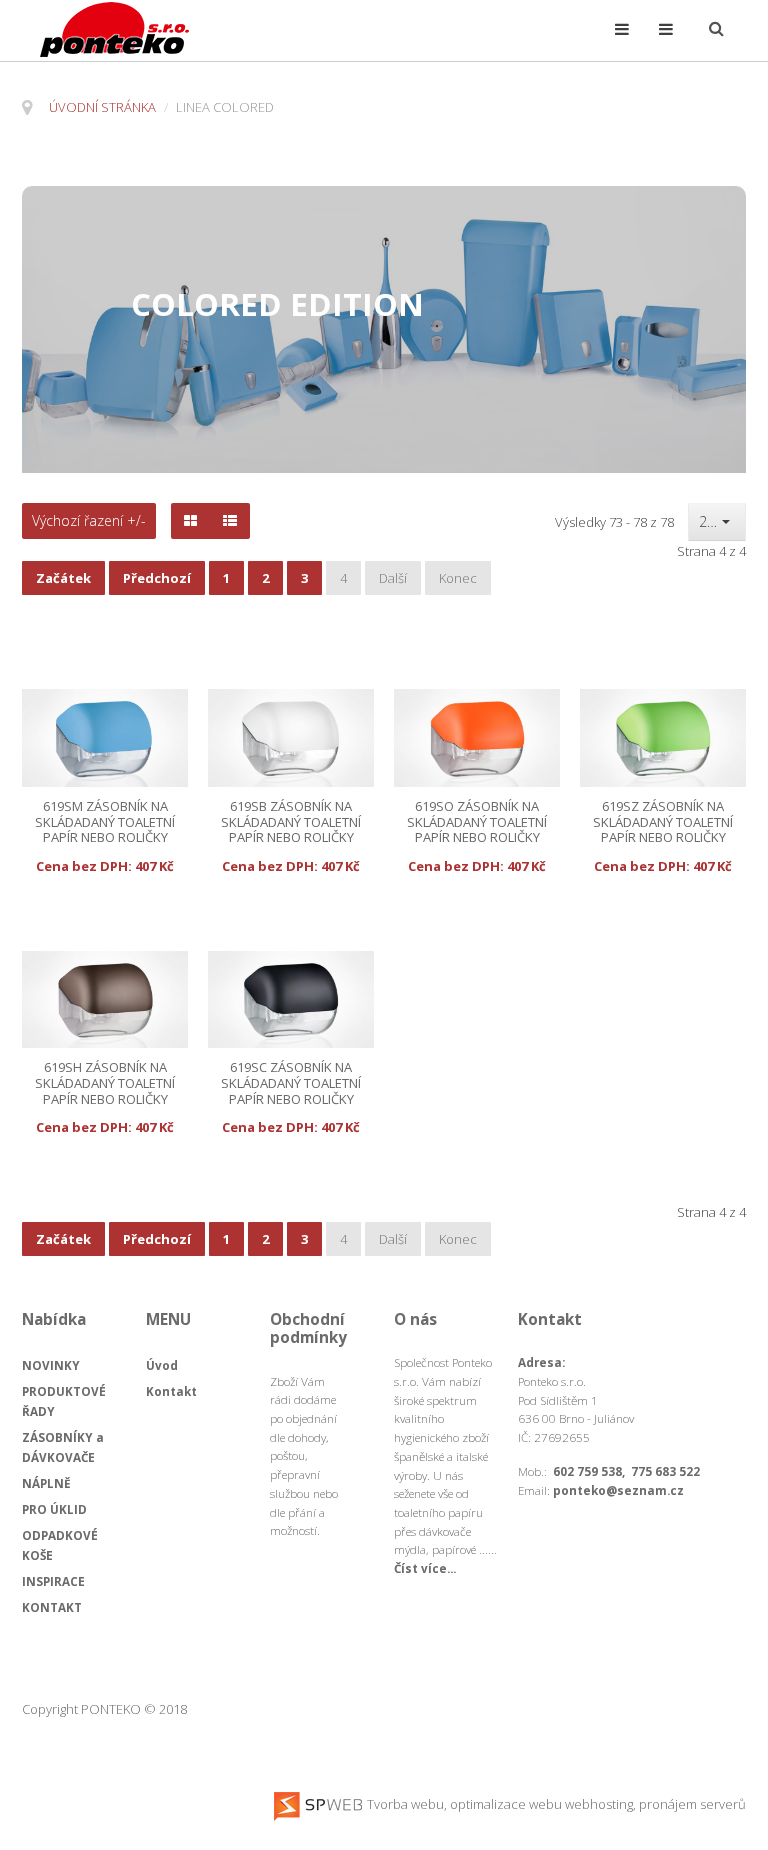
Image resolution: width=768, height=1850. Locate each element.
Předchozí (157, 578)
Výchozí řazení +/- (89, 521)
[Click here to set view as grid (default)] (190, 521)
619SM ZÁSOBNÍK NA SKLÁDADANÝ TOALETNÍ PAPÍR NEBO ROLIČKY (105, 822)
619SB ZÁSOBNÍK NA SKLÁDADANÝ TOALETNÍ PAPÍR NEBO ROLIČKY (291, 822)
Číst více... (425, 1568)
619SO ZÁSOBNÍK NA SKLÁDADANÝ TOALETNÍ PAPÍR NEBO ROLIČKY (477, 822)
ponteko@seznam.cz (618, 1490)
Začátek (63, 578)
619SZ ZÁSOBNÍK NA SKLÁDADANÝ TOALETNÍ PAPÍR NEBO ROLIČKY (663, 822)
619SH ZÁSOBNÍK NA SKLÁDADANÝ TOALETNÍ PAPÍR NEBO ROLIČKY (105, 1083)
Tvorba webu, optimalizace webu (463, 1804)
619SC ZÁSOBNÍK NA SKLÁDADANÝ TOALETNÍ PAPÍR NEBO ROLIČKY (291, 1083)
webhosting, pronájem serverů (655, 1804)
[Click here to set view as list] (230, 521)
